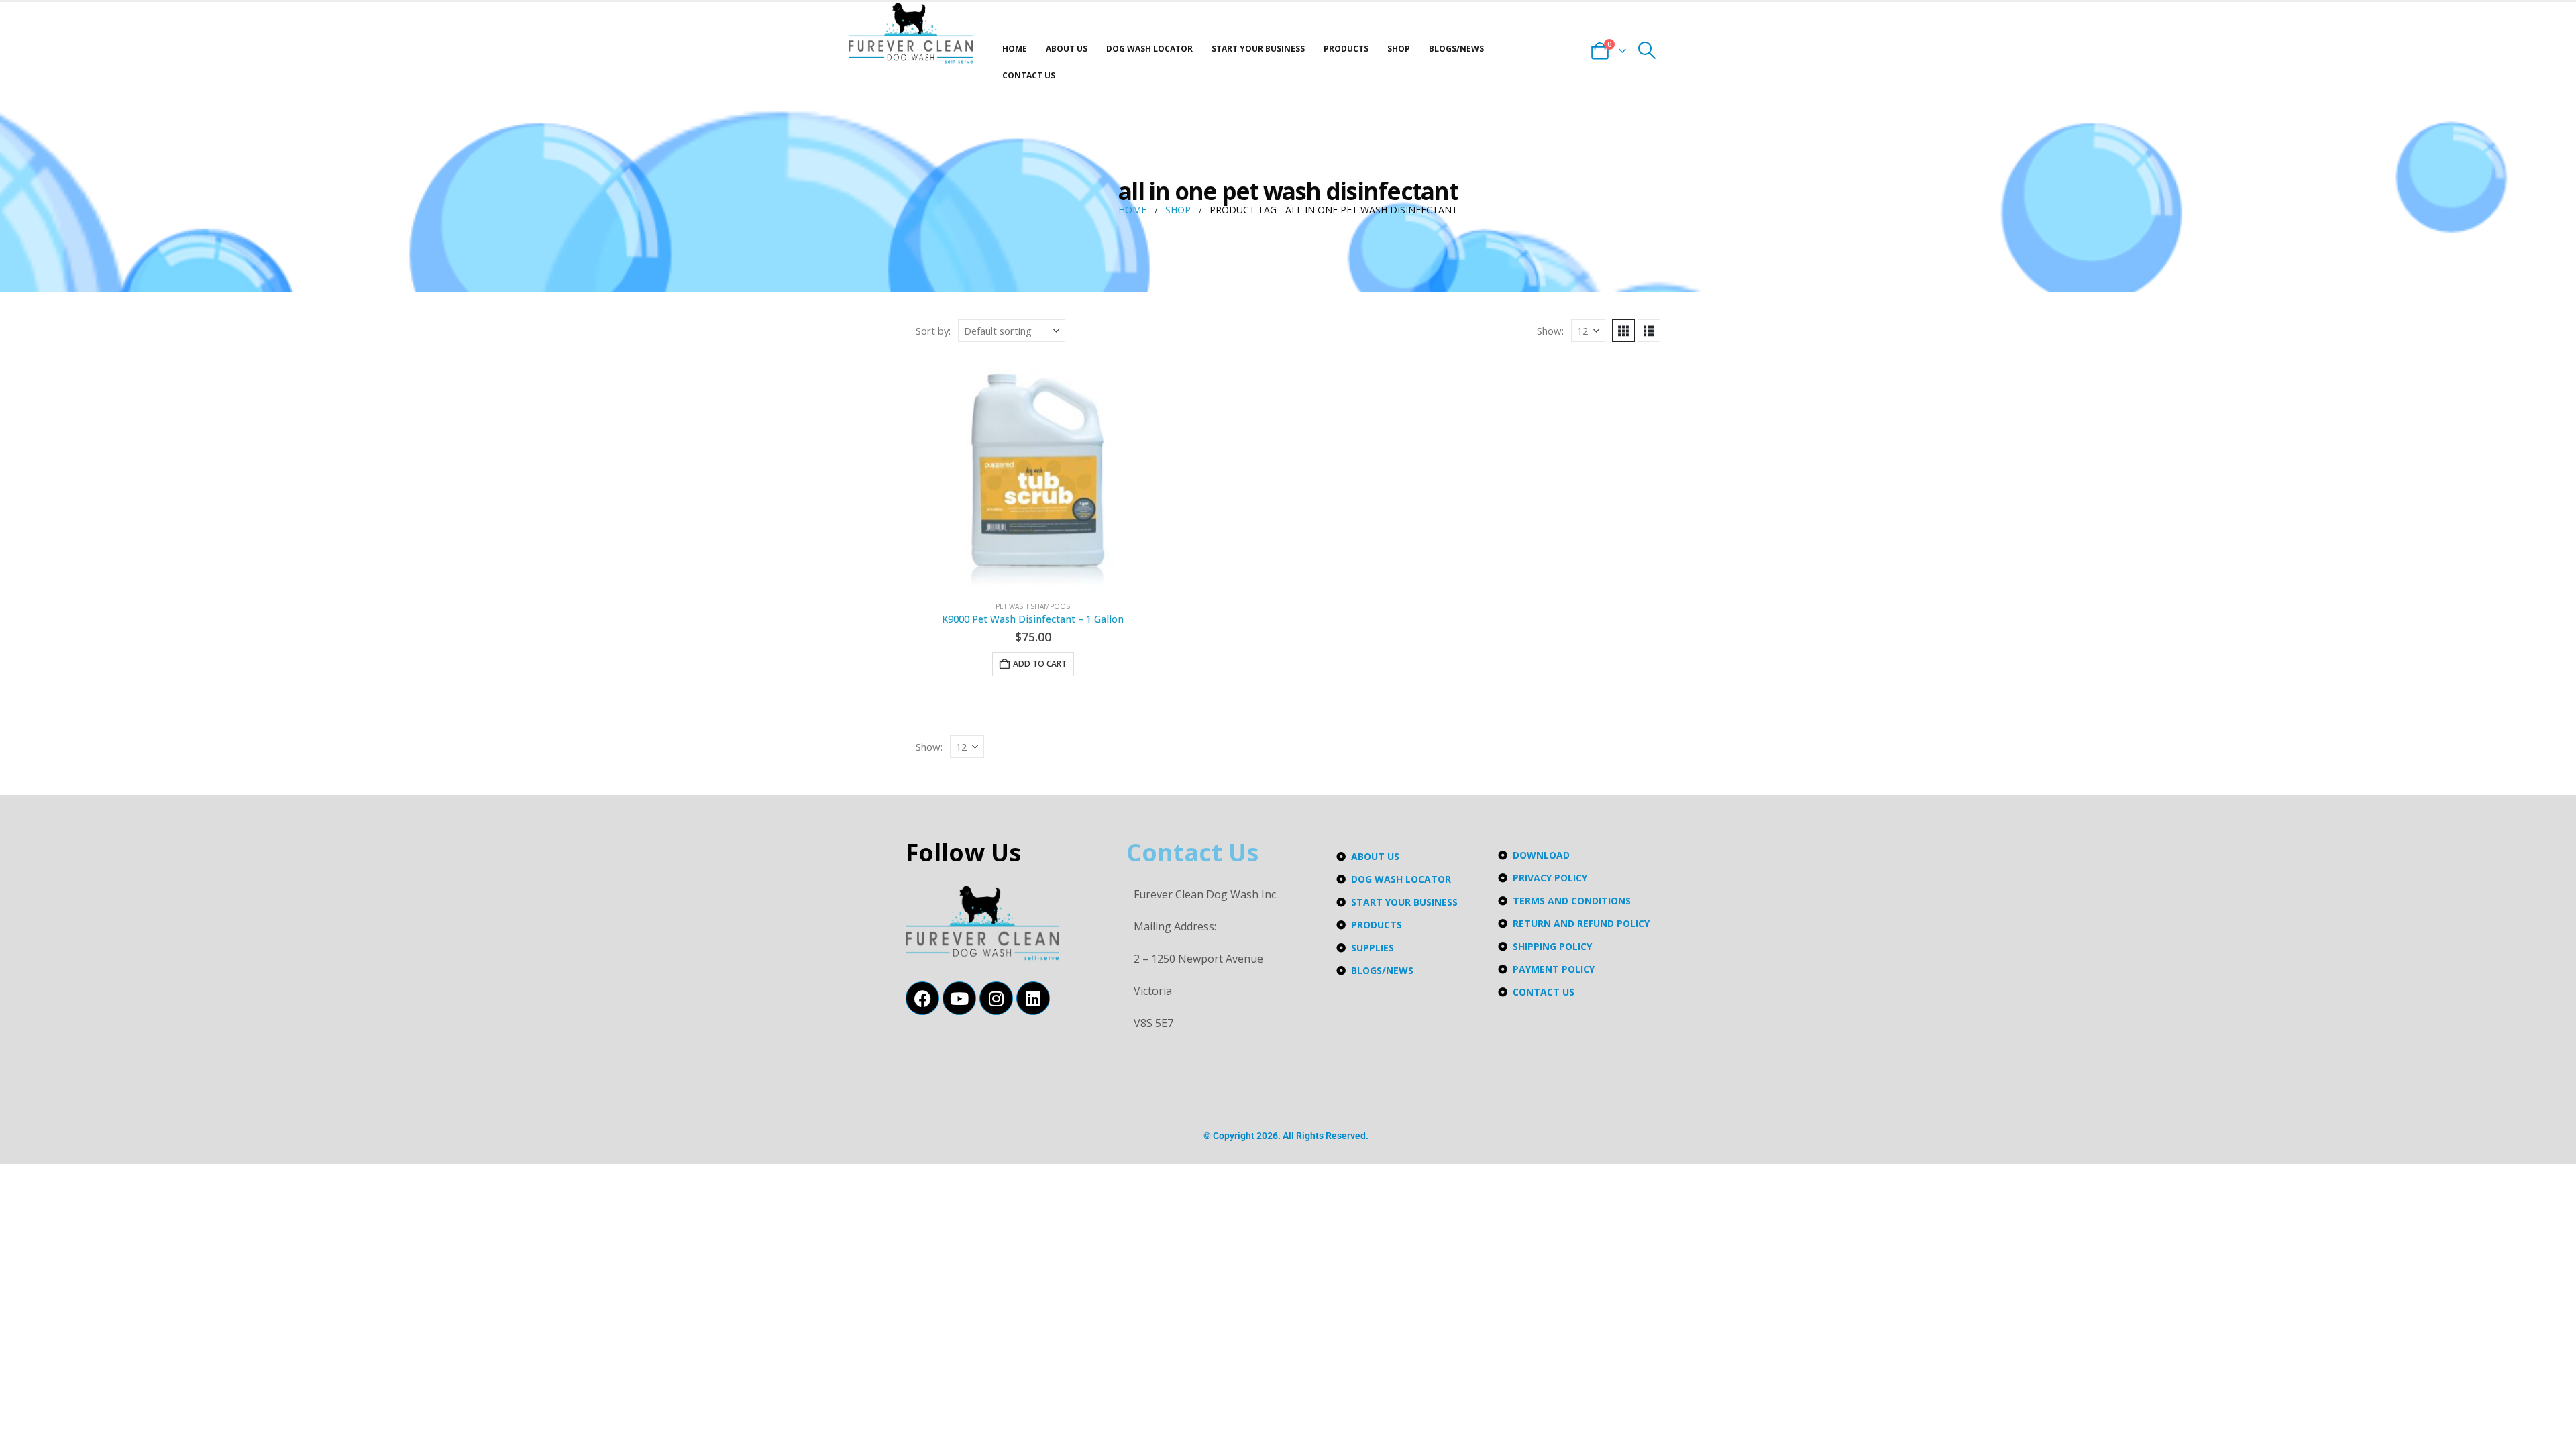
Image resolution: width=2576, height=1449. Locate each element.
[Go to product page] (1033, 473)
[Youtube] (959, 998)
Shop (1399, 49)
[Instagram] (996, 998)
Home (1015, 49)
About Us (1067, 49)
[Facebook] (922, 998)
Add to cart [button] (1040, 664)
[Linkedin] (1033, 998)
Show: (1550, 331)
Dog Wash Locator (1149, 49)
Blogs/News (1456, 49)
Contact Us (1029, 75)
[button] (1647, 50)
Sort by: (933, 331)
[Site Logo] (911, 33)
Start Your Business (1258, 49)
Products (1346, 49)
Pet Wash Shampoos (1033, 606)
